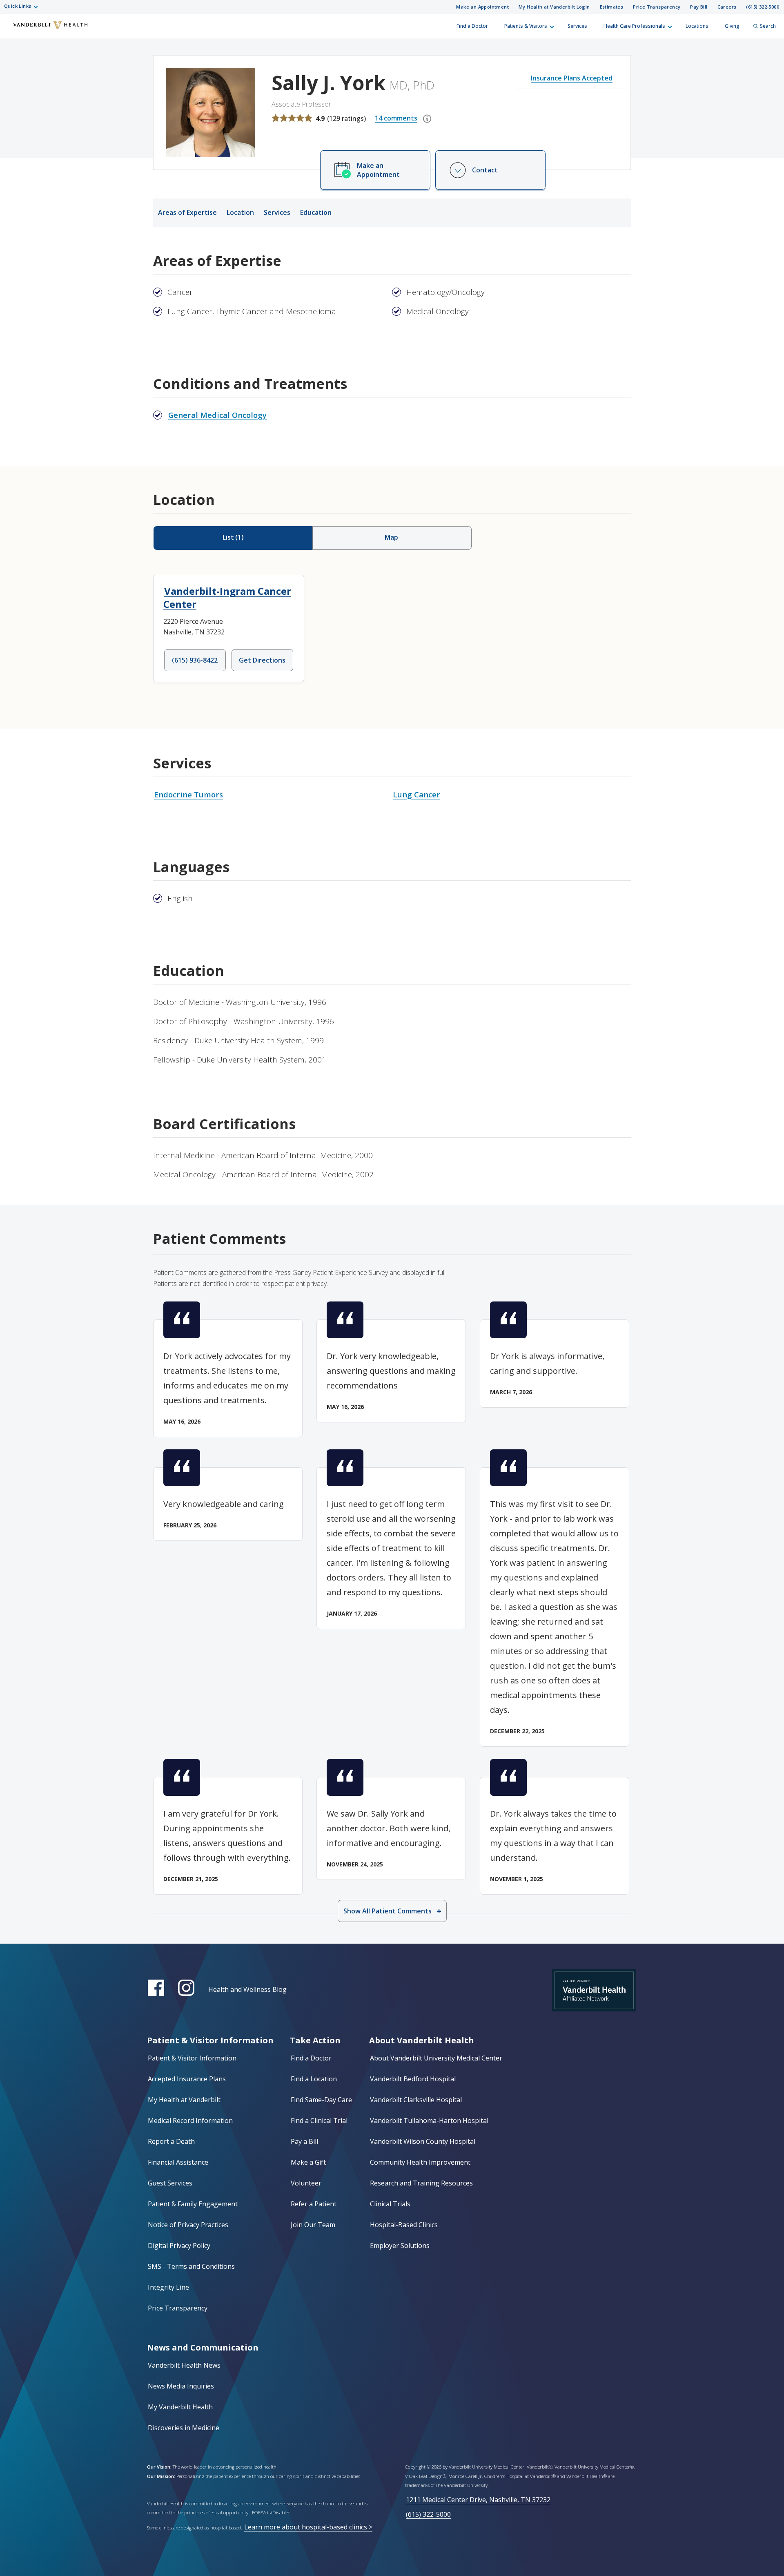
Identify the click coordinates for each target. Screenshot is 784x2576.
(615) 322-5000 (763, 7)
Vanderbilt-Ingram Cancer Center (227, 597)
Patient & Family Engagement (193, 2204)
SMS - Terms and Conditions (191, 2266)
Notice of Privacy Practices (188, 2225)
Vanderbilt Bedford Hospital (413, 2079)
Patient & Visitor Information (192, 2058)
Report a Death (171, 2141)
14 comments (396, 118)
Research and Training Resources (421, 2183)
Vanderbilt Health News (184, 2365)
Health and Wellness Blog (247, 1989)
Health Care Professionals (634, 26)
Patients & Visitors (526, 26)
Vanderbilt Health (13, 30)
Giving (732, 26)
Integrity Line (168, 2287)
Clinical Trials (390, 2204)
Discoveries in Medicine (184, 2428)
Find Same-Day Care (321, 2100)
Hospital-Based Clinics (404, 2225)
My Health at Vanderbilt (184, 2100)
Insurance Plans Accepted (572, 78)
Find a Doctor (472, 26)
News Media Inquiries (181, 2386)
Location (240, 212)
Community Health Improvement (420, 2162)
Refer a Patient (314, 2204)
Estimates (612, 7)
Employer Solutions (400, 2246)
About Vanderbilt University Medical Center (436, 2058)
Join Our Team (313, 2225)
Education (316, 212)
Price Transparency (657, 7)
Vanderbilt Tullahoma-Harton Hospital (429, 2121)
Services (577, 26)
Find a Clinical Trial (319, 2121)
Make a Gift (308, 2162)
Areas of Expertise (187, 212)
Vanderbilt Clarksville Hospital (416, 2100)
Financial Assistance (178, 2162)
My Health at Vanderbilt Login (554, 7)
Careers (727, 7)
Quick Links (18, 6)
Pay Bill (699, 7)
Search (768, 26)
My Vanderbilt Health (180, 2407)
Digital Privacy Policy (179, 2246)
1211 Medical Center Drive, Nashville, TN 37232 (478, 2500)
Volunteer (306, 2183)
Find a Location (314, 2079)
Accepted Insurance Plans (187, 2079)
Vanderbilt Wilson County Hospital (423, 2141)
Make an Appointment (482, 7)
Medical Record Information (190, 2121)
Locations (697, 26)
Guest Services (170, 2183)
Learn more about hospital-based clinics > (308, 2527)
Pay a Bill (304, 2141)
